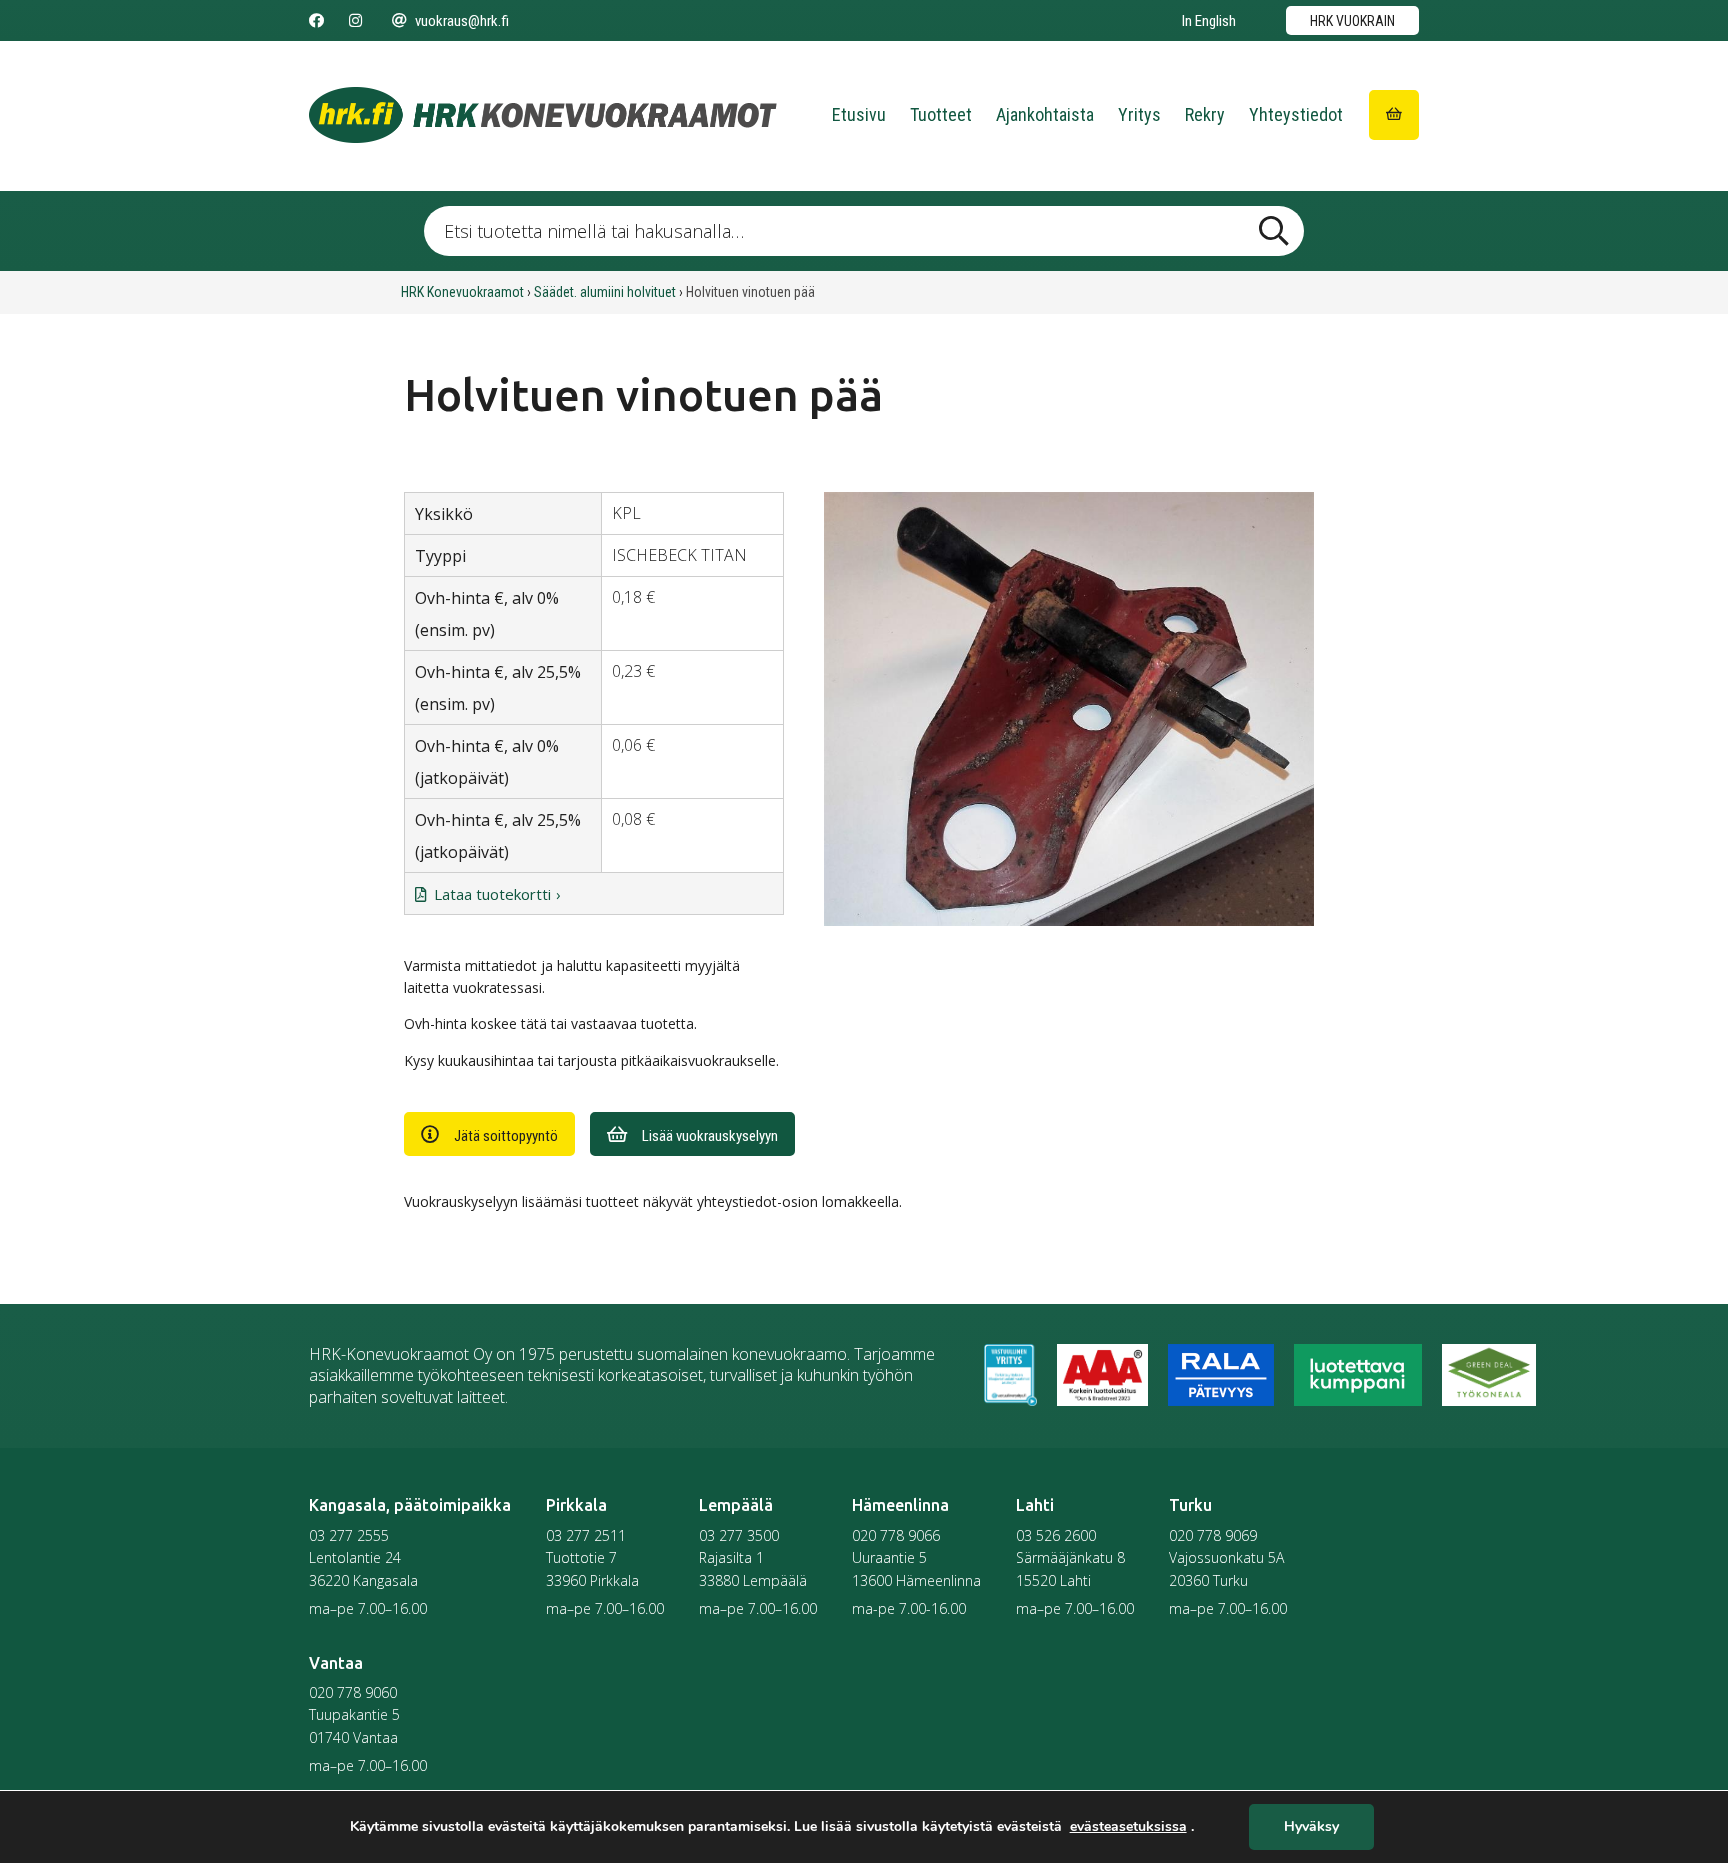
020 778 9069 (1213, 1535)
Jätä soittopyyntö (506, 1136)
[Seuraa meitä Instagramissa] (355, 21)
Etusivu (859, 114)
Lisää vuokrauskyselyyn (710, 1136)
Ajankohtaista (1045, 114)
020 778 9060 (353, 1692)
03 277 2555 (349, 1535)
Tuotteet (941, 114)
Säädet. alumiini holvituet (605, 292)
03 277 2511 (586, 1535)
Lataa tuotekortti (492, 894)
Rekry (1205, 114)
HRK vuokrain (1352, 21)
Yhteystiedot (1296, 114)
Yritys (1139, 114)
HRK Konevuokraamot (462, 292)
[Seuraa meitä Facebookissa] (316, 21)
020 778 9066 (896, 1535)
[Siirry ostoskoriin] (1394, 115)
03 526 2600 (1056, 1535)
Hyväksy (1311, 1827)
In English (1209, 21)
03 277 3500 (739, 1535)
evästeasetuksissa (1128, 1827)
